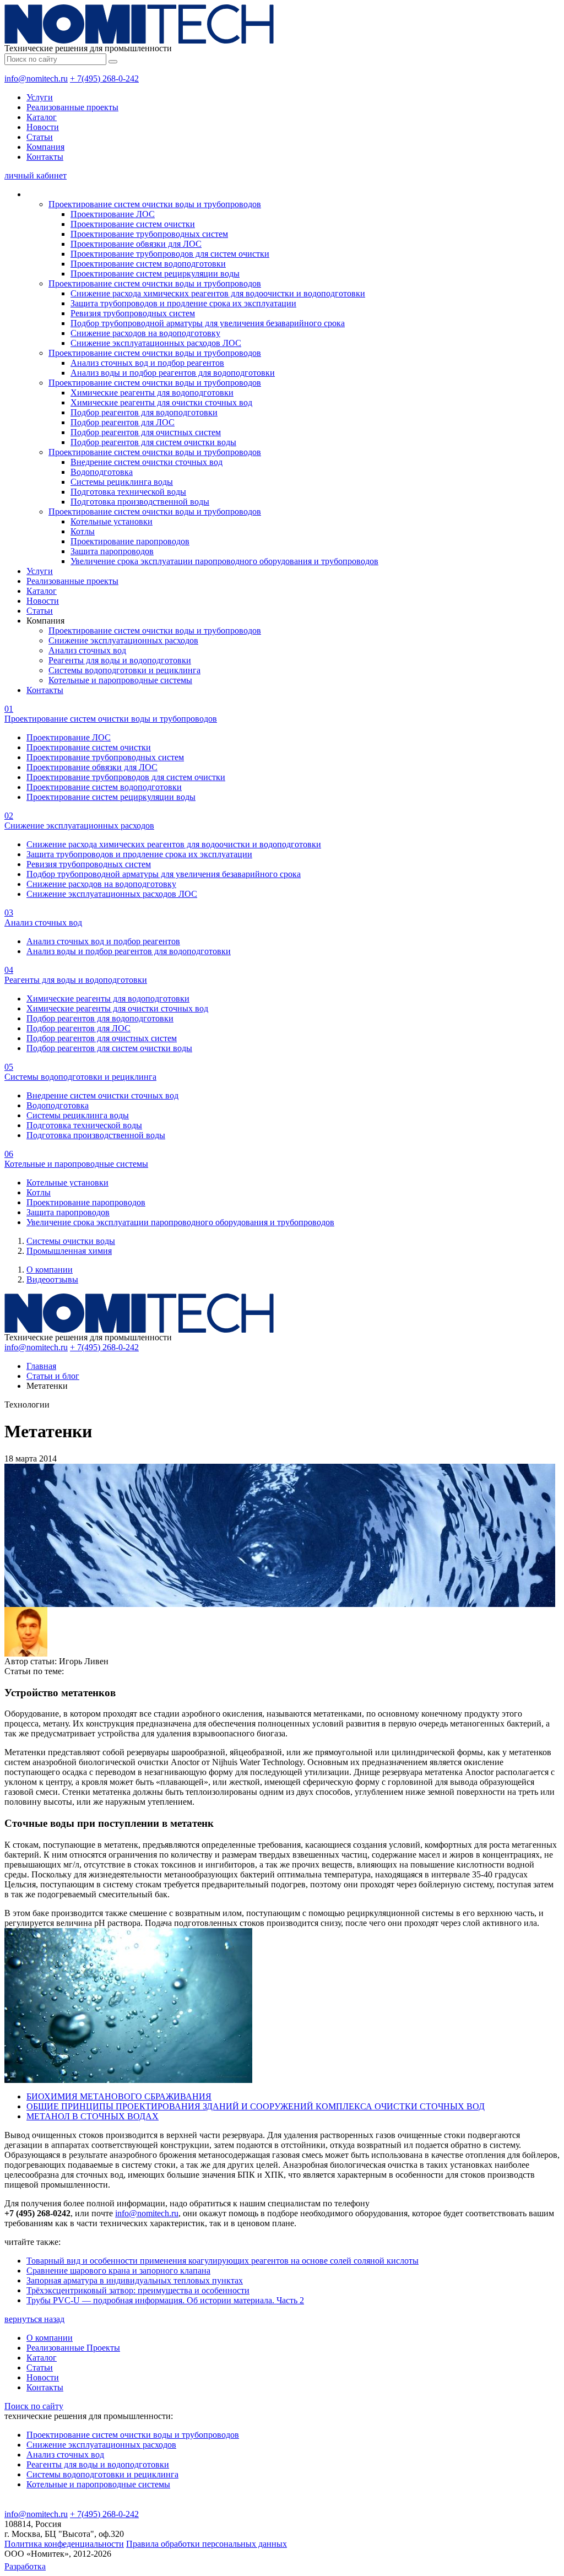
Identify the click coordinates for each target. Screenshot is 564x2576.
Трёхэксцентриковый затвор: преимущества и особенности (138, 2290)
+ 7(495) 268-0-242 (104, 79)
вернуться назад (34, 2319)
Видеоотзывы (52, 1279)
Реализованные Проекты (73, 2348)
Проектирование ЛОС (113, 214)
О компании (50, 1270)
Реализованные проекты (72, 107)
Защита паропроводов (112, 551)
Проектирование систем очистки (133, 224)
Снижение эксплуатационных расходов (123, 640)
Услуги (40, 97)
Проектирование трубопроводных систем (149, 234)
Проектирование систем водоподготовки (148, 264)
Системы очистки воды (71, 1241)
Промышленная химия (69, 1251)
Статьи (40, 137)
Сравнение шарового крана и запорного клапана (118, 2271)
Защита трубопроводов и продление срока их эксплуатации (183, 303)
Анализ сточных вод (87, 650)
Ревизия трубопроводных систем (133, 313)
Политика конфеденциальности (64, 2544)
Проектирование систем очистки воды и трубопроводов (155, 204)
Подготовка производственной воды (140, 502)
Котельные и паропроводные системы (120, 680)
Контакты (45, 157)
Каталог (42, 117)
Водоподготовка (102, 472)
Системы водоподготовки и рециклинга (124, 670)
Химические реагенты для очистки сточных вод (161, 402)
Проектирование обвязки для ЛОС (136, 244)
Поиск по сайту (34, 2406)
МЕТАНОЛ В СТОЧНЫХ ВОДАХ (93, 2116)
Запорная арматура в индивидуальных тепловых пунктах (135, 2280)
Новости (43, 127)
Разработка (25, 2566)
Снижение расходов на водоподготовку (145, 333)
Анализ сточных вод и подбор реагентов (147, 363)
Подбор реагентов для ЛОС (123, 422)
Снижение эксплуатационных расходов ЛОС (156, 343)
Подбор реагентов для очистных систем (146, 432)
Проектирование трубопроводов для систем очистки (170, 254)
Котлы (83, 531)
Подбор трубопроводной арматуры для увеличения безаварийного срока (208, 323)
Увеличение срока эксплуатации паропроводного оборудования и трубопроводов (224, 561)
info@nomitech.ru (36, 79)
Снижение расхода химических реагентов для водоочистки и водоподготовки (218, 293)
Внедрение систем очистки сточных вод (147, 462)
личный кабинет (36, 175)
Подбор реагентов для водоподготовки (144, 412)
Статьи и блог (53, 1376)
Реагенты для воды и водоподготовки (120, 660)
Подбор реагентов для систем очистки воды (153, 442)
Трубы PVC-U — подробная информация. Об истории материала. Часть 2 (165, 2300)
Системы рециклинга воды (122, 482)
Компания (45, 147)
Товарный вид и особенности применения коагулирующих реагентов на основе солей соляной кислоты (223, 2261)
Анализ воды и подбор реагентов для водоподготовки (173, 373)
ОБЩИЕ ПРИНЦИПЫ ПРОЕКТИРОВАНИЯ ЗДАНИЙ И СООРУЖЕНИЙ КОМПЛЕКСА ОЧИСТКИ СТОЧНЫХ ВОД (256, 2106)
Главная (41, 1366)
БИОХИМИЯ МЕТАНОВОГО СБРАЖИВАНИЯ (119, 2096)
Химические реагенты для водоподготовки (152, 393)
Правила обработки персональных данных (207, 2544)
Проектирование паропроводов (130, 541)
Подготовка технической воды (128, 492)
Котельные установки (112, 521)
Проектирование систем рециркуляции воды (155, 274)
